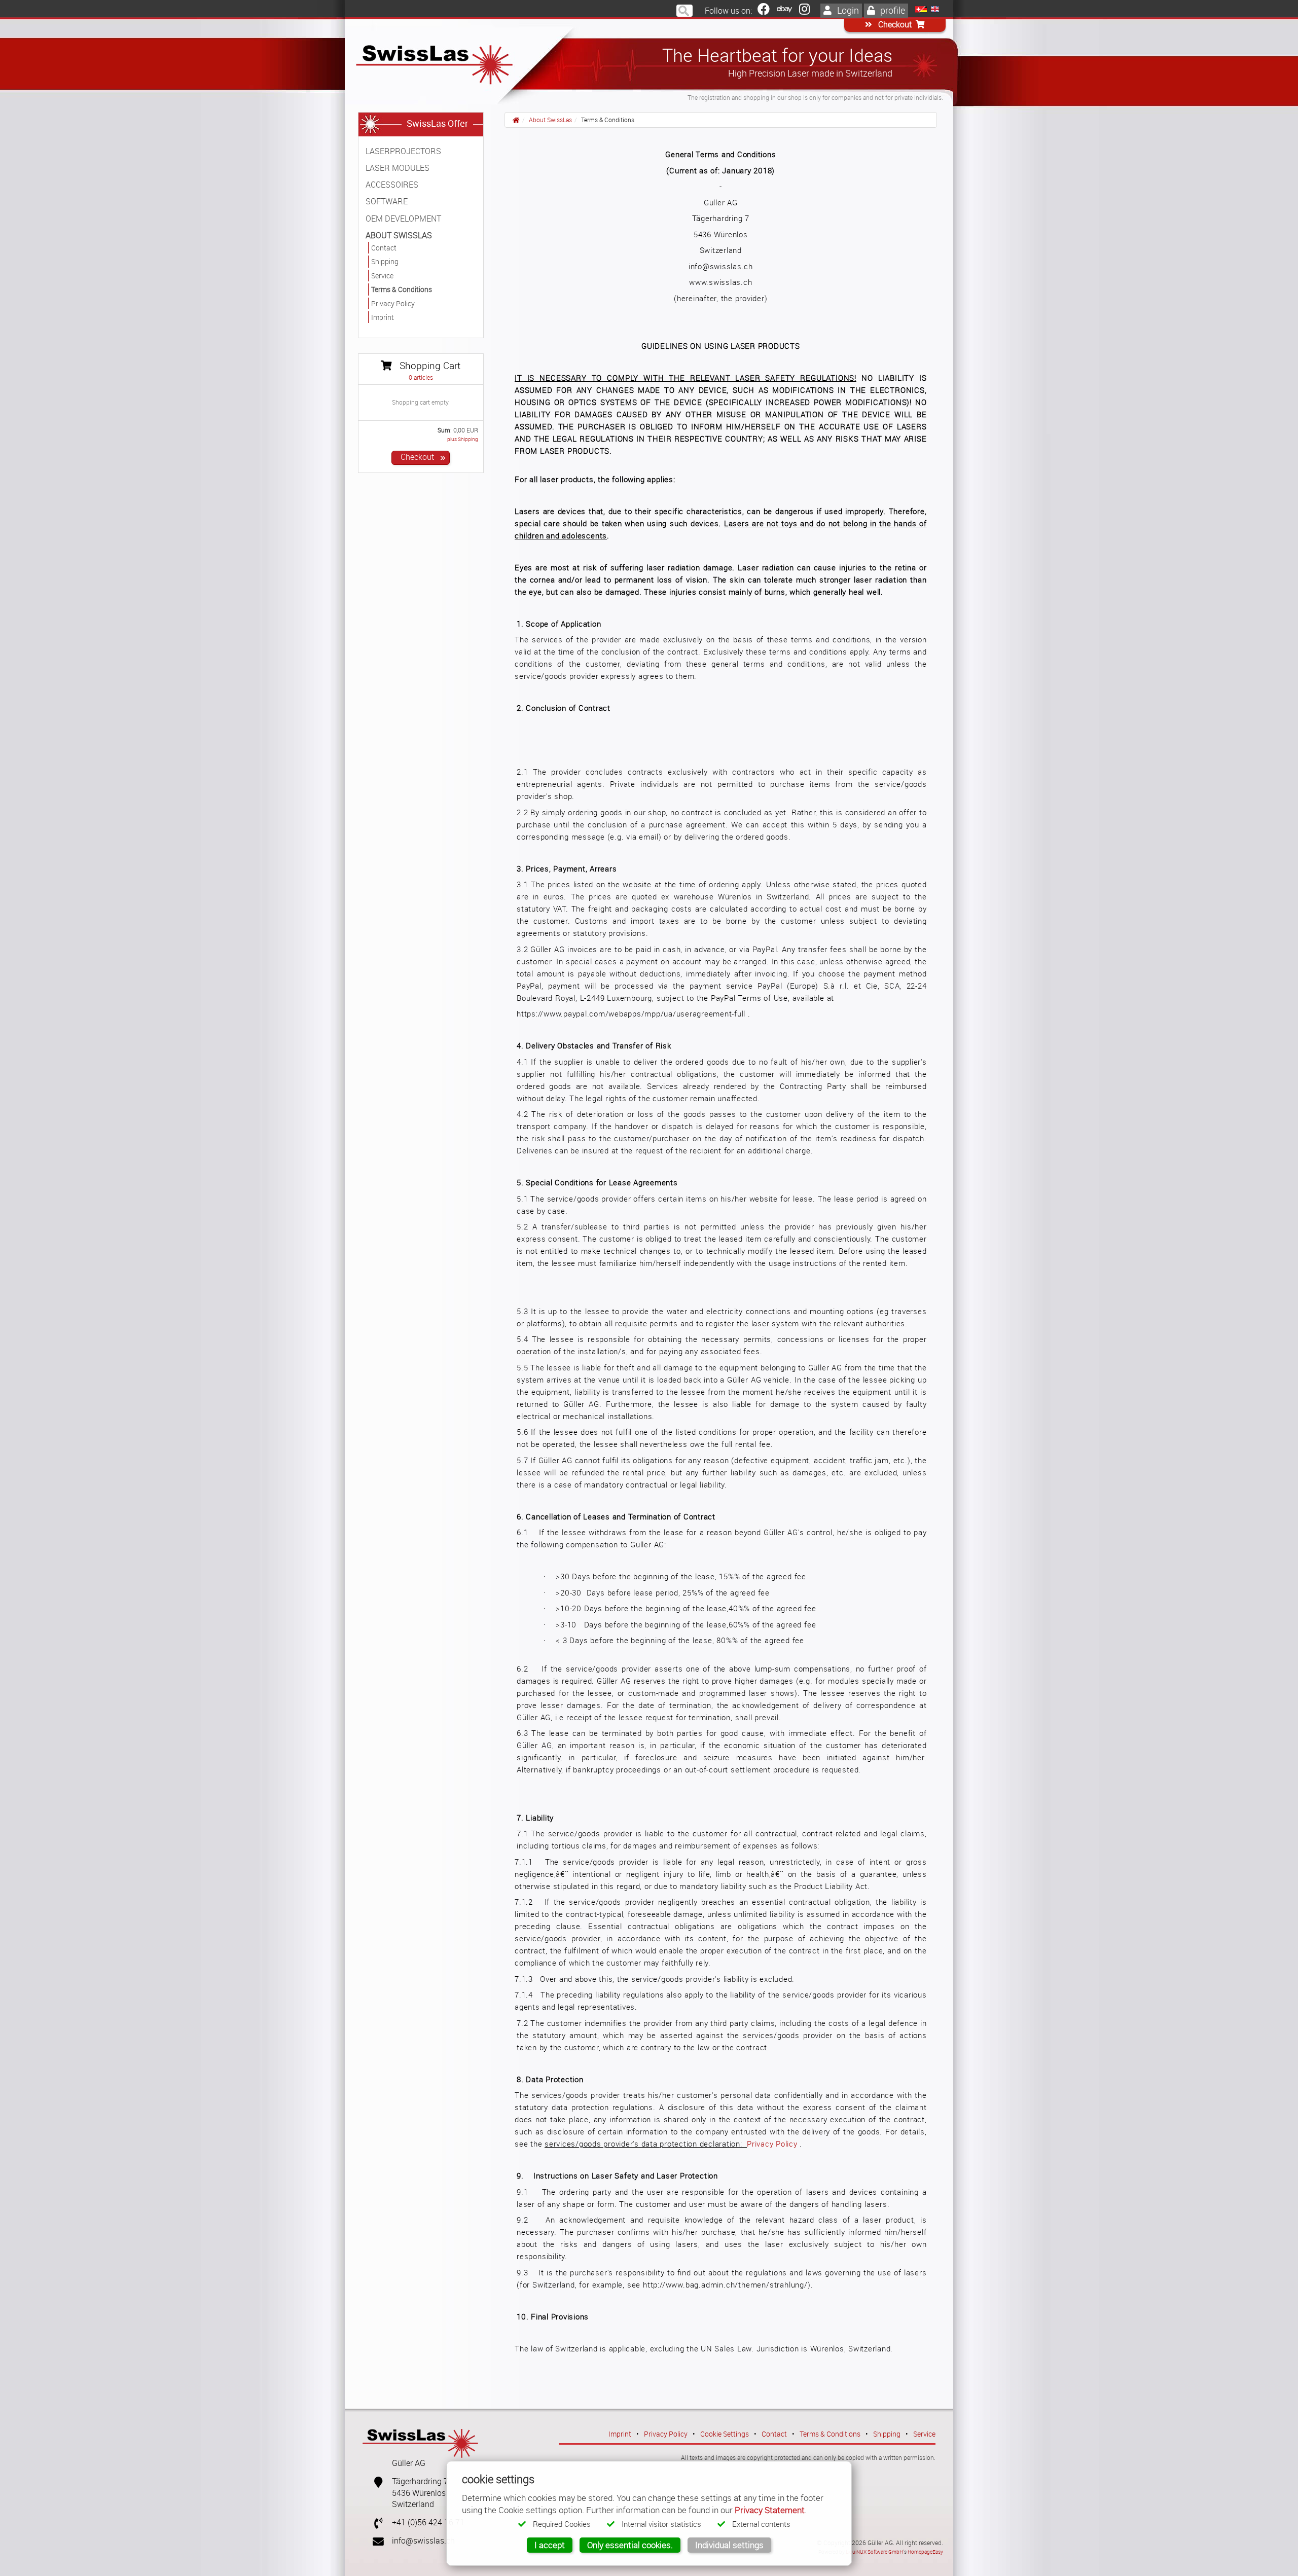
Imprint (620, 2434)
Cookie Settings (725, 2434)
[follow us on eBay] (784, 11)
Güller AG (409, 2463)
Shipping (887, 2434)
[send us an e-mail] (374, 2541)
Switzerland (413, 2504)
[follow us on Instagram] (804, 11)
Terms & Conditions (830, 2434)
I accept (550, 2545)
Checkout (894, 25)
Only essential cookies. (630, 2545)
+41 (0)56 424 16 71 (428, 2523)
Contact (774, 2434)
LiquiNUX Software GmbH (874, 2552)
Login (847, 10)
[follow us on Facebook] (764, 11)
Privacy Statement (770, 2510)
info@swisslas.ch (423, 2541)
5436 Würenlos (419, 2493)
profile (892, 10)
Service (924, 2434)
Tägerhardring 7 (420, 2481)
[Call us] (374, 2523)
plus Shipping (463, 439)
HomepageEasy (925, 2552)
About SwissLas (550, 120)
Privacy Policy (772, 2144)
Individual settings (729, 2545)
